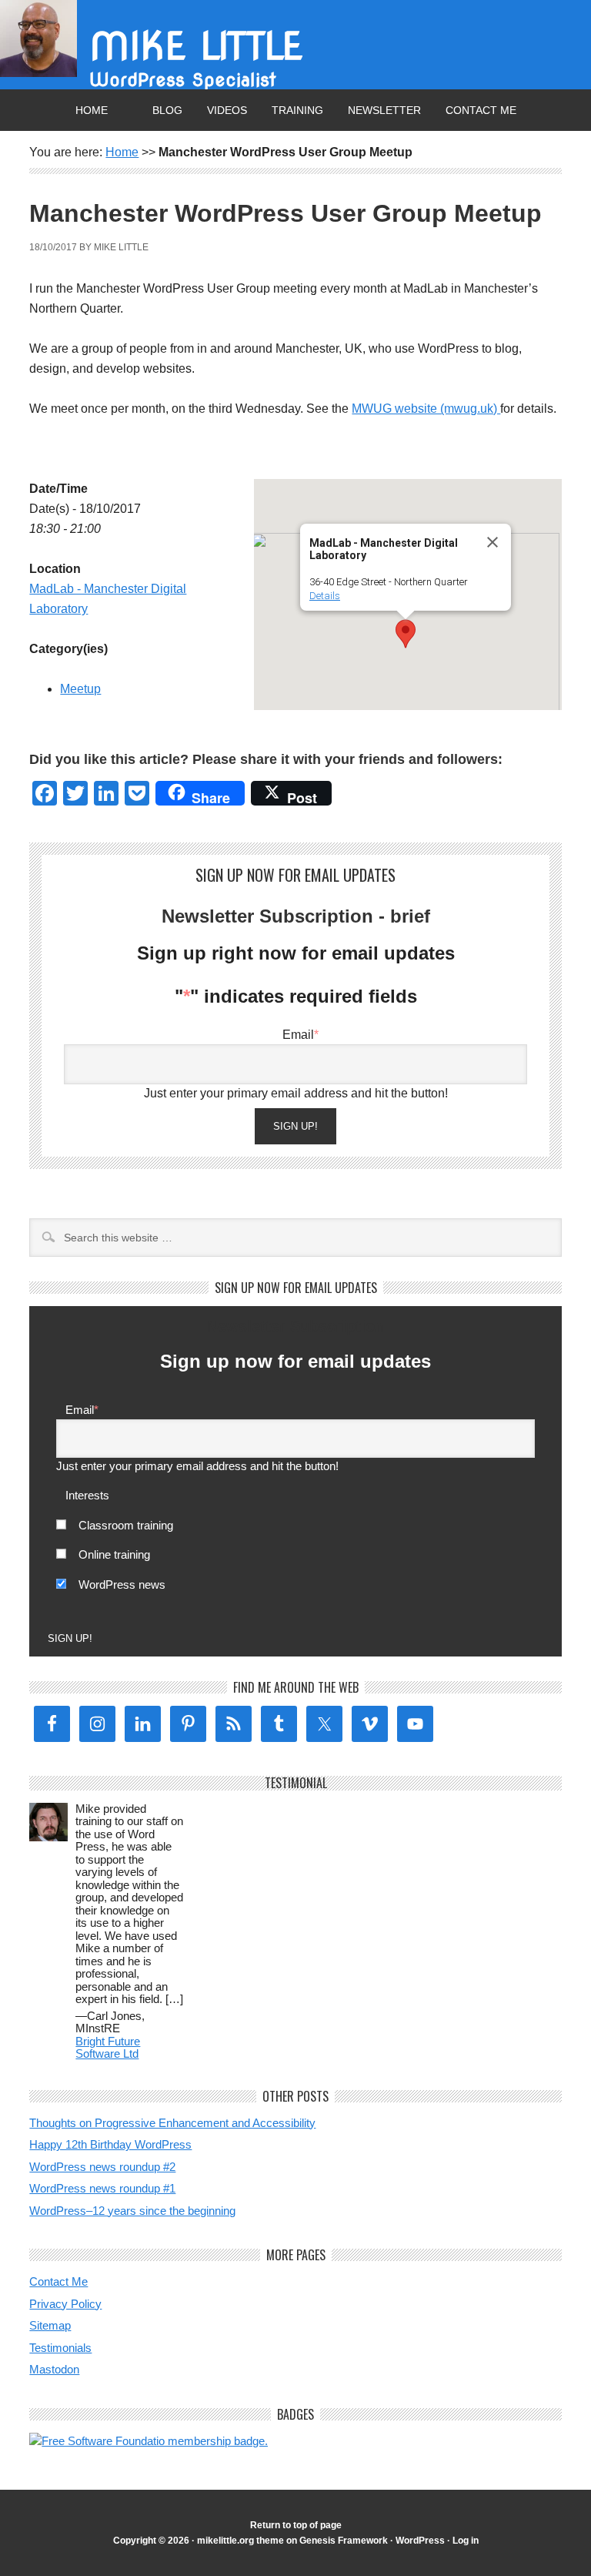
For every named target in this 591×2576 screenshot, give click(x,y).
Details (325, 596)
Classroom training (126, 1525)
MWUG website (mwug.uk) (426, 409)
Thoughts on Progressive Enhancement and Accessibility (172, 2123)
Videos (227, 110)
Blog (167, 110)
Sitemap (50, 2325)
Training (297, 110)
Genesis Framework (344, 2541)
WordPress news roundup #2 (102, 2167)
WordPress (420, 2541)
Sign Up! (295, 1126)
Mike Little (196, 46)
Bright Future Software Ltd (108, 2048)
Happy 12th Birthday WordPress (110, 2144)
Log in (466, 2541)
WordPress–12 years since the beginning (132, 2211)
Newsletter (384, 110)
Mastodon (54, 2369)
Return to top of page (296, 2525)
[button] (406, 634)
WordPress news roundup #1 (102, 2188)
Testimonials (60, 2348)
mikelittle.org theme (240, 2541)
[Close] (492, 542)
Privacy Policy (65, 2304)
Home (92, 110)
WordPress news (122, 1584)
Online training (114, 1554)
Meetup (80, 689)
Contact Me (481, 110)
